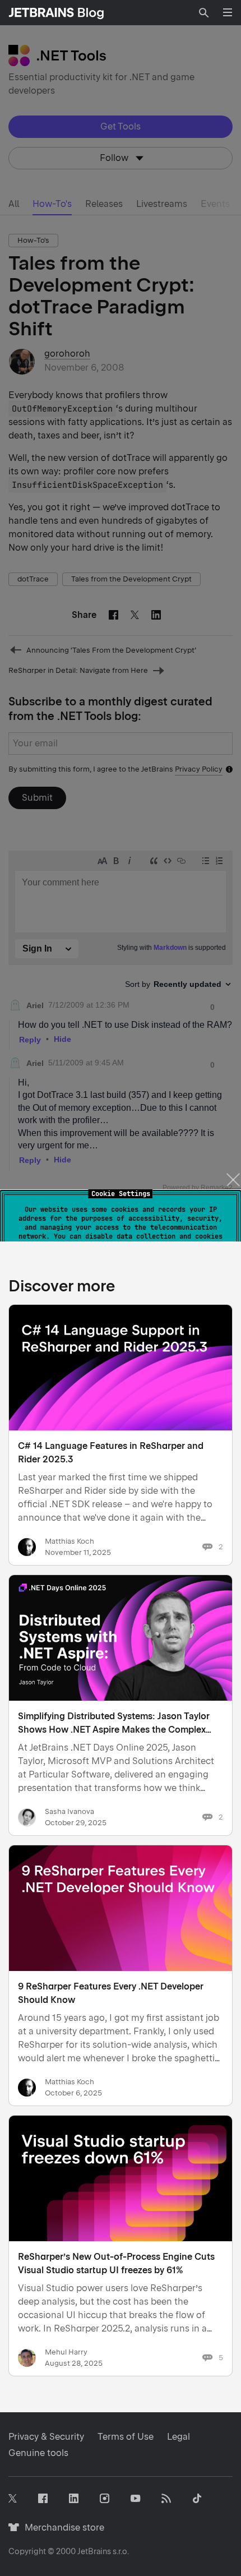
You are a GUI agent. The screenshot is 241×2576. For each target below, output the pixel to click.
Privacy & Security (46, 2437)
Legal (179, 2437)
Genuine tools (38, 2453)
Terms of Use (126, 2437)
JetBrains (94, 2551)
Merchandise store (61, 2527)
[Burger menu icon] (228, 12)
